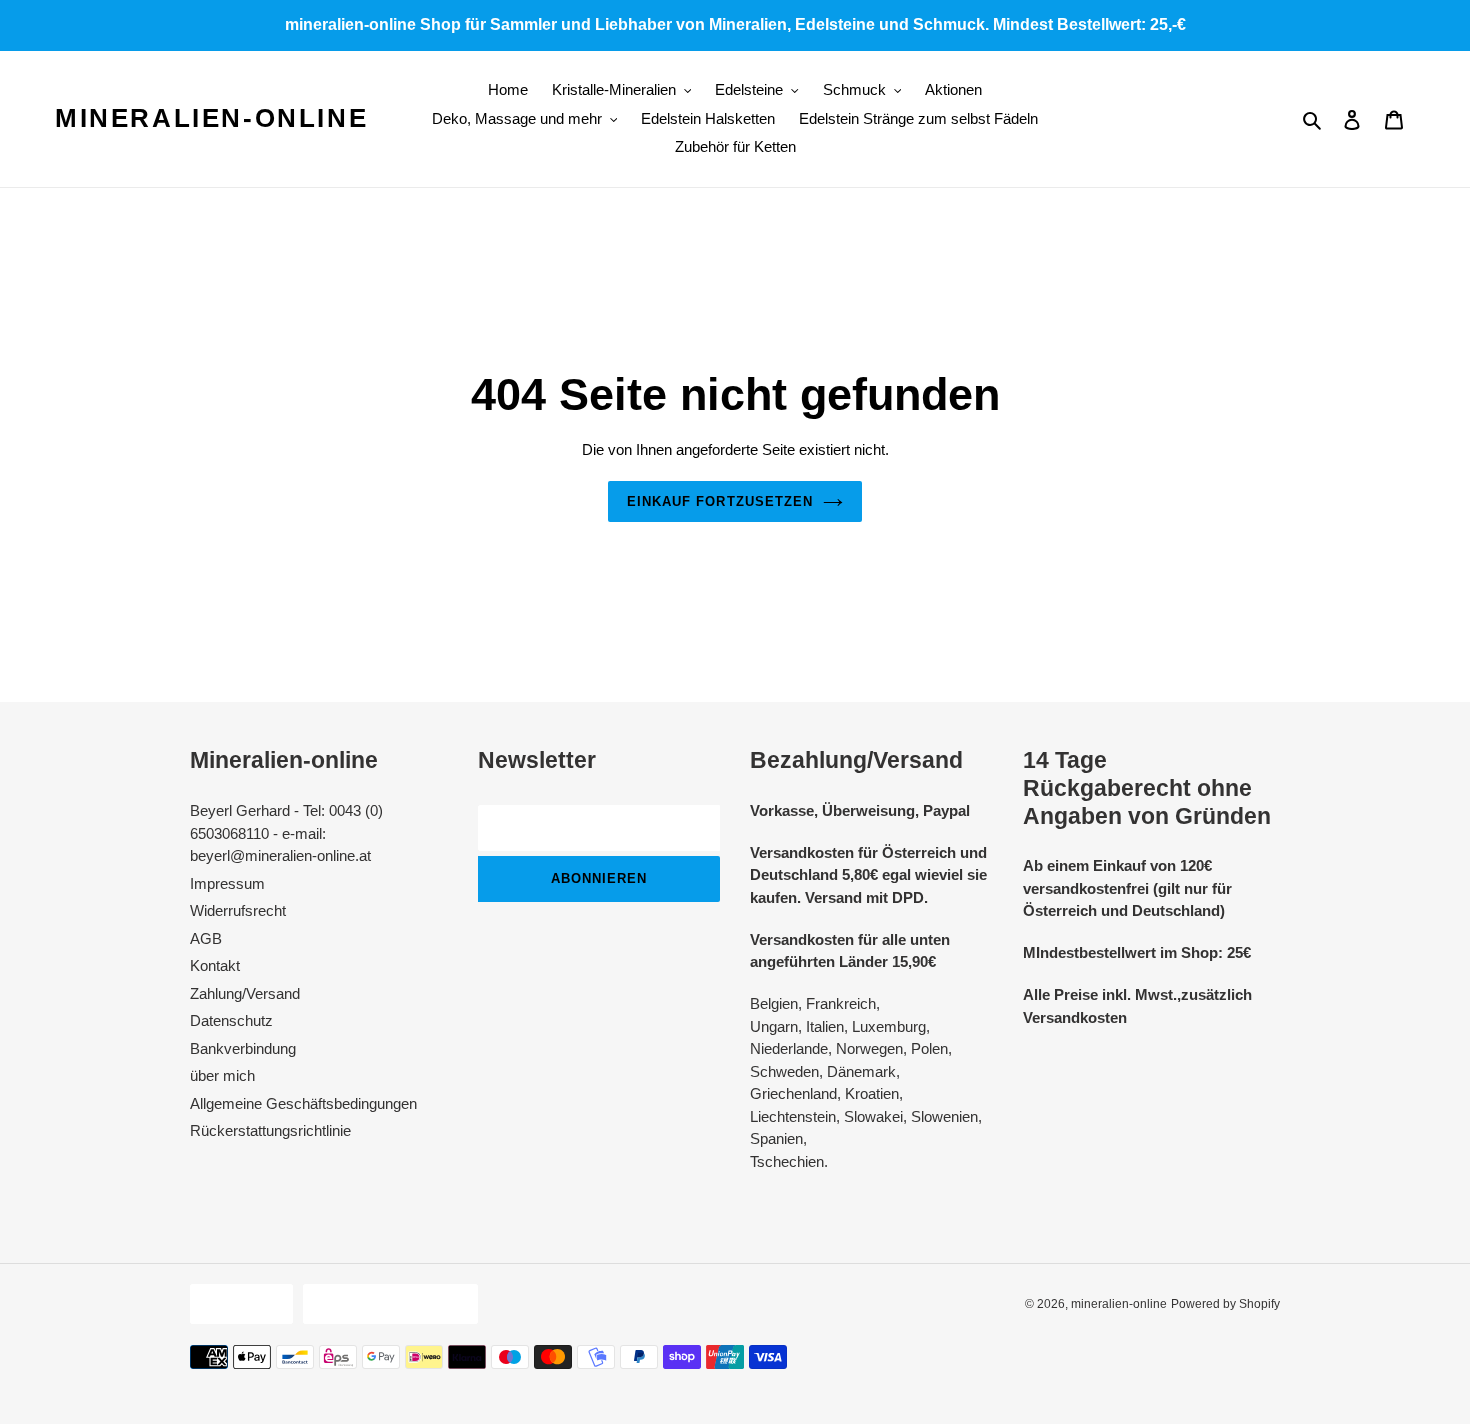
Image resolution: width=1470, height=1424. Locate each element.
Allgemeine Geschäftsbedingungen (303, 1103)
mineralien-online (211, 118)
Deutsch (236, 1303)
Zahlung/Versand (245, 993)
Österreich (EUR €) (385, 1303)
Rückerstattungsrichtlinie (270, 1130)
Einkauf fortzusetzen (720, 501)
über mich (222, 1075)
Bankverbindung (243, 1048)
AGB (206, 938)
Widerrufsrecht (238, 910)
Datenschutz (231, 1020)
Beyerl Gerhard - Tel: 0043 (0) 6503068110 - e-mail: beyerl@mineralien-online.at (286, 833)
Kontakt (215, 965)
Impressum (227, 883)
